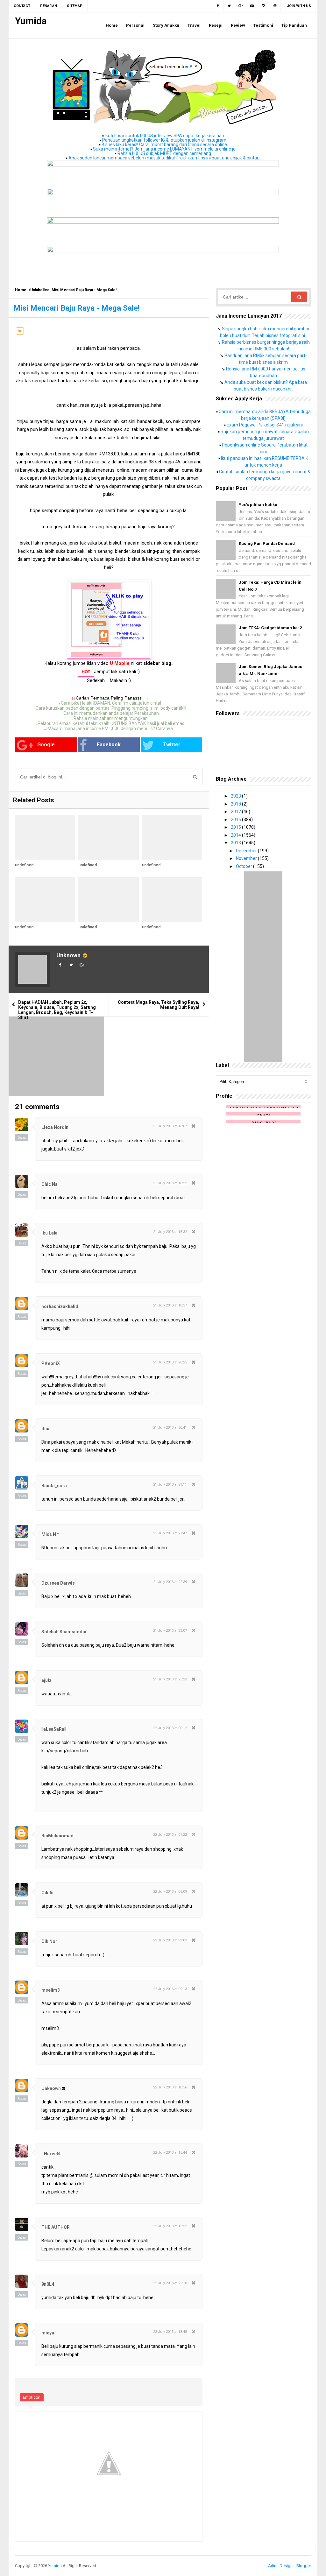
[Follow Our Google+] (241, 6)
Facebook (109, 745)
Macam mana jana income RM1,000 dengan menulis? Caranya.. (111, 728)
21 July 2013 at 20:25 (170, 1362)
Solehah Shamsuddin (64, 1632)
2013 (236, 843)
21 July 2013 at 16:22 (170, 1183)
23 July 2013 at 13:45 (170, 2332)
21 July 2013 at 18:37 (170, 1305)
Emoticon (32, 2397)
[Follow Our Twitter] (229, 6)
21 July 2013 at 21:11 (170, 1485)
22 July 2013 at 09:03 (170, 1940)
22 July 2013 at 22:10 (170, 2283)
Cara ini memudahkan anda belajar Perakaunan (111, 713)
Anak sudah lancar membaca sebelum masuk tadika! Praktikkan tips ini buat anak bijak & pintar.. (164, 158)
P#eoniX (51, 1363)
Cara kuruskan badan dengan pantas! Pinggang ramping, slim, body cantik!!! (111, 708)
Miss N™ (50, 1534)
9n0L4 (48, 2284)
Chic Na (50, 1184)
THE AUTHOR (56, 2227)
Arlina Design (280, 2566)
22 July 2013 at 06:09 (170, 1892)
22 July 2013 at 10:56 (170, 2087)
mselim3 (51, 1990)
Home (21, 290)
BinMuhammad (57, 1836)
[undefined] (45, 837)
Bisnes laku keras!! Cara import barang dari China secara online (164, 144)
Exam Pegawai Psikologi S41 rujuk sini (265, 425)
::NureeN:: (52, 2154)
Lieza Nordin (55, 1127)
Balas (22, 1137)
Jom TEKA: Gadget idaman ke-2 (270, 628)
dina (46, 1429)
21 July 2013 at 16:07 (170, 1126)
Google (46, 745)
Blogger (304, 2566)
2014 (236, 835)
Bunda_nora (54, 1486)
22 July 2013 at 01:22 (170, 1835)
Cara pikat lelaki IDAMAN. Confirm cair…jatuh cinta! (111, 703)
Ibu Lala (50, 1233)
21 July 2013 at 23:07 (170, 1631)
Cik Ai (47, 1893)
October (244, 866)
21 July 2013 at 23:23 (170, 1679)
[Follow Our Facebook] (218, 6)
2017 (236, 812)
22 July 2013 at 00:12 (170, 1728)
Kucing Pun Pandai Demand (267, 543)
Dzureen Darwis (58, 1583)
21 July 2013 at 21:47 (170, 1533)
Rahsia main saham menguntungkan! (111, 718)
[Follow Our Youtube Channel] (252, 6)
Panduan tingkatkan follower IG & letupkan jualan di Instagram (164, 140)
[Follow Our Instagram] (264, 6)
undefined (24, 865)
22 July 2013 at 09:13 (170, 1989)
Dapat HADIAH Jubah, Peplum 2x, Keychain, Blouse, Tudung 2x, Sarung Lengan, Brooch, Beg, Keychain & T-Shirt (57, 1010)
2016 (236, 820)
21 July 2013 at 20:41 (170, 1428)
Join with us (299, 6)
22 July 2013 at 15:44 (170, 2153)
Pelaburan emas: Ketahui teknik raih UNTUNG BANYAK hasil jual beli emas (111, 723)
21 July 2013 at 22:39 (170, 1582)
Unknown (68, 955)
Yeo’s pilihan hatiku (258, 505)
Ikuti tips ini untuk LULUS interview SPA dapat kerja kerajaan (164, 136)
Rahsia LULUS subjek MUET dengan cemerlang (164, 153)
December (247, 851)
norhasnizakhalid (60, 1306)
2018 (236, 804)
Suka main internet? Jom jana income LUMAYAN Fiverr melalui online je (164, 149)
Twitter (172, 745)
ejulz (46, 1680)
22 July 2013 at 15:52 (170, 2226)
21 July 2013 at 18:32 (170, 1232)
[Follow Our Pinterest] (275, 6)
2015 (236, 827)
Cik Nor (49, 1941)
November (247, 858)
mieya (48, 2333)
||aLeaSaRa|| (54, 1729)
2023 (236, 796)
